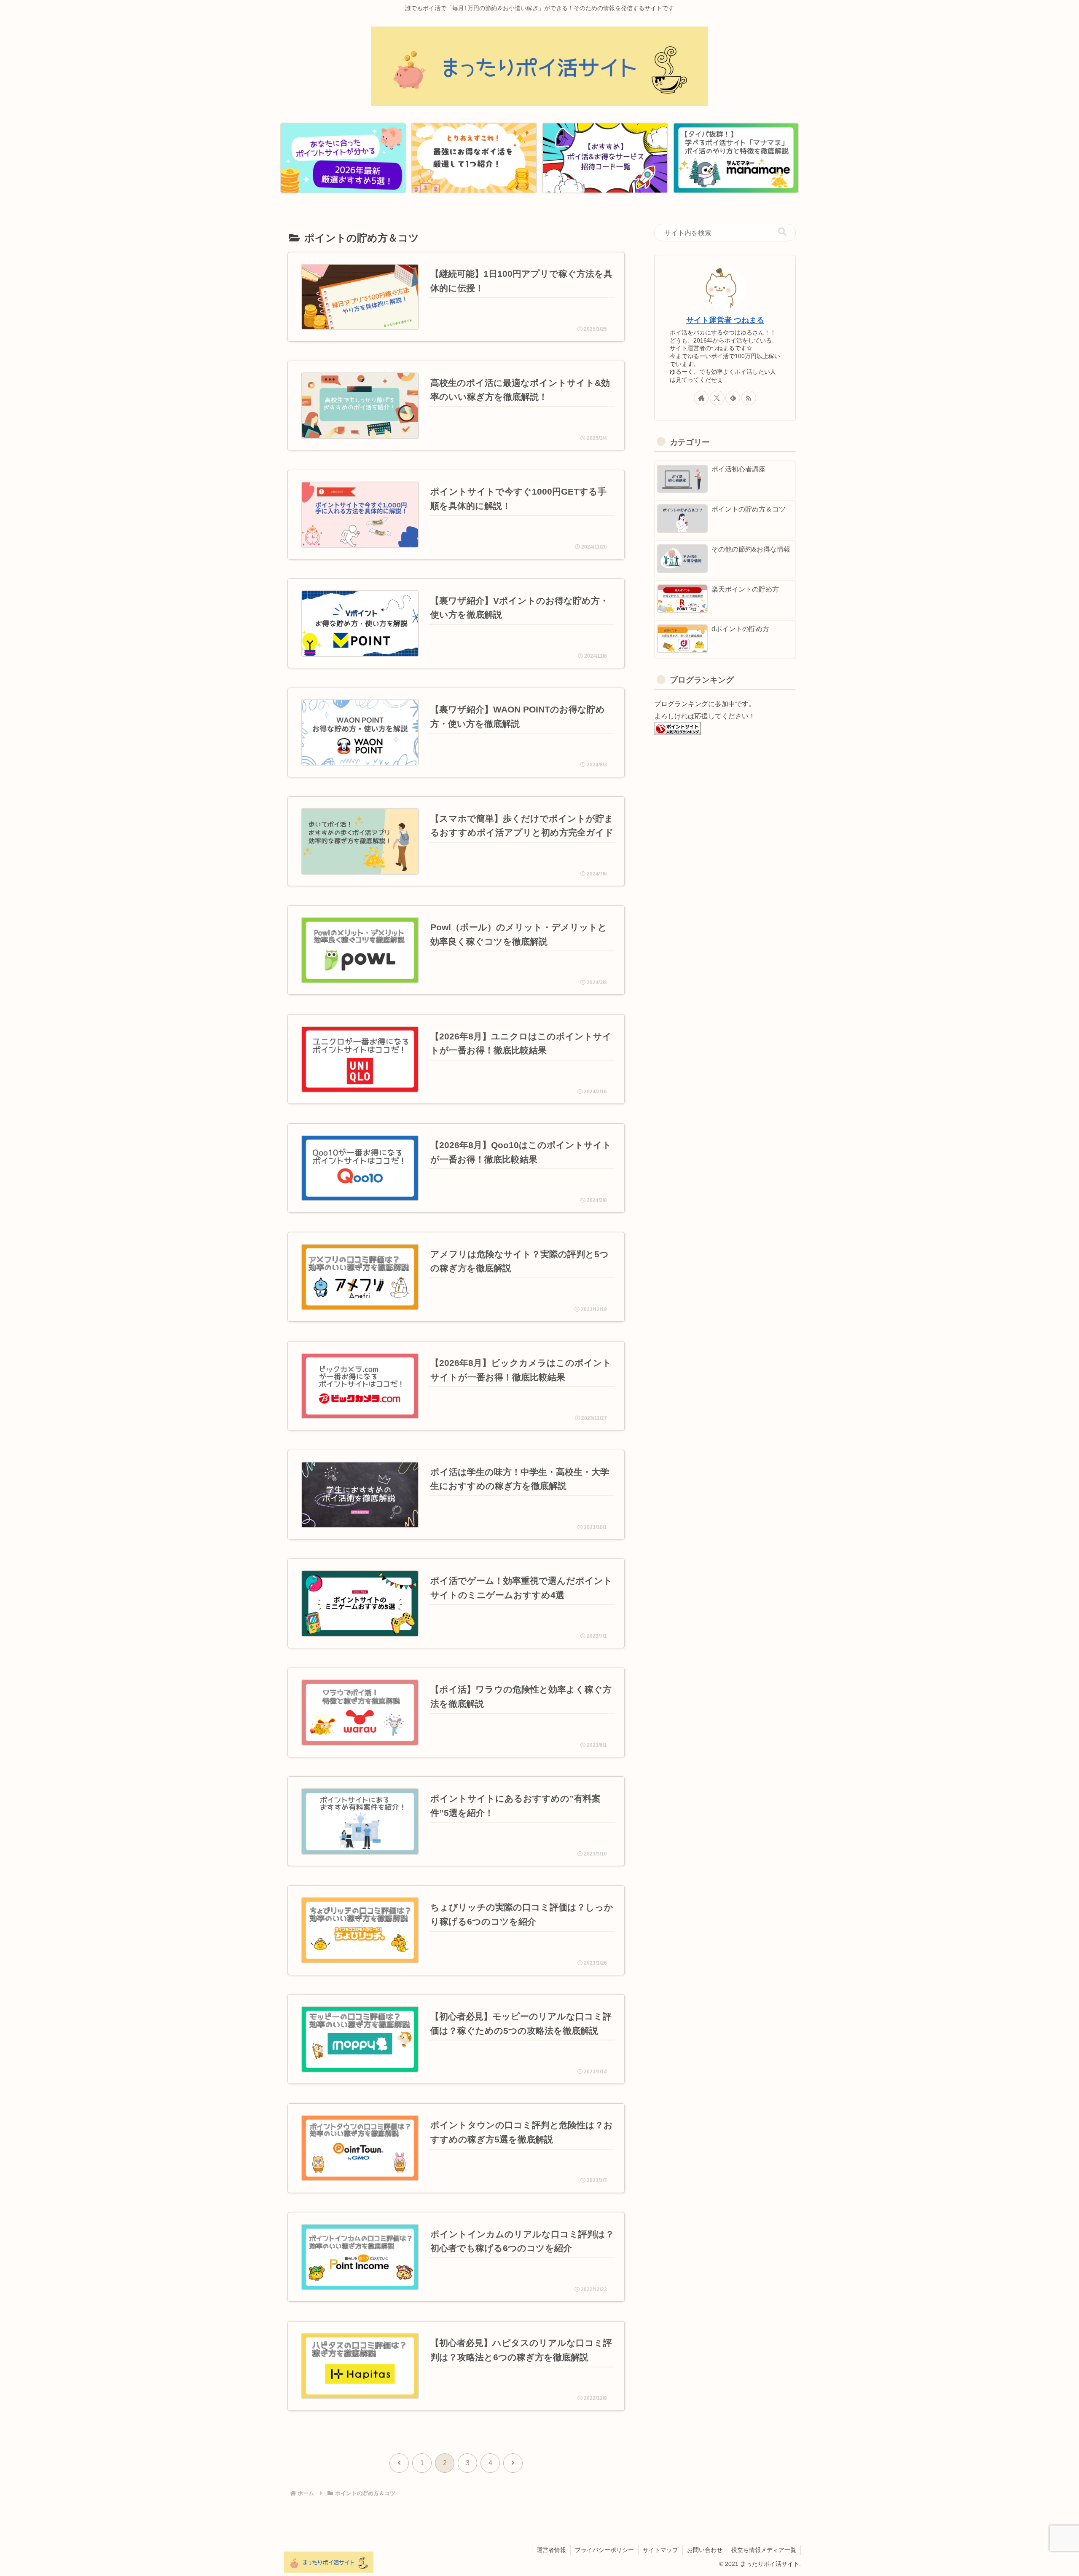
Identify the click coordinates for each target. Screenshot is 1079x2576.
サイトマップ (660, 2550)
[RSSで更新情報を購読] (749, 398)
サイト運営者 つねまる (725, 320)
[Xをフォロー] (717, 398)
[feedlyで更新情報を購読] (733, 398)
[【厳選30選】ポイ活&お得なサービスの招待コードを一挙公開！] (605, 158)
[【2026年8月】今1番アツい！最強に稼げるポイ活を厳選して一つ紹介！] (474, 158)
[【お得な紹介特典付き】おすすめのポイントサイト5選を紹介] (343, 158)
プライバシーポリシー (604, 2550)
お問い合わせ (705, 2550)
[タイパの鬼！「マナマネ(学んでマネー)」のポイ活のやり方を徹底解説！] (736, 158)
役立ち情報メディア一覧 (764, 2550)
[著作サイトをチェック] (701, 398)
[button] (782, 232)
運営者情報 (551, 2550)
